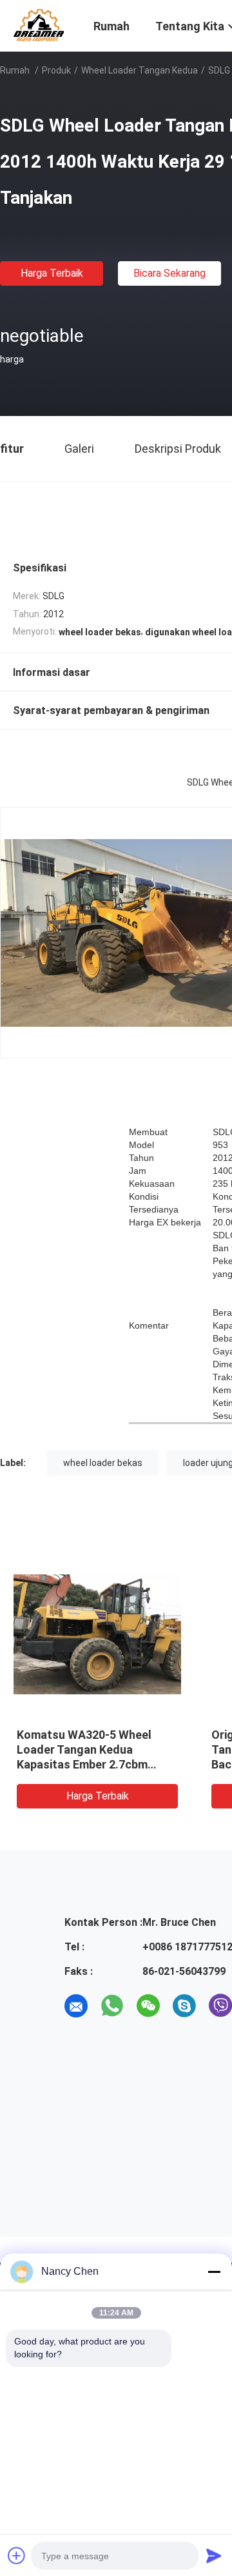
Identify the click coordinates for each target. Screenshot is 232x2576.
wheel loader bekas (103, 1463)
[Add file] (17, 2555)
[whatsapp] (112, 2006)
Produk (56, 70)
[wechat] (148, 2006)
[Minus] (214, 2272)
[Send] (214, 2555)
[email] (76, 2006)
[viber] (220, 2006)
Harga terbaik (52, 273)
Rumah (15, 70)
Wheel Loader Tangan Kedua (140, 70)
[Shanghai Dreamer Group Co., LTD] (39, 25)
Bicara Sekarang (169, 273)
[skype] (184, 2006)
